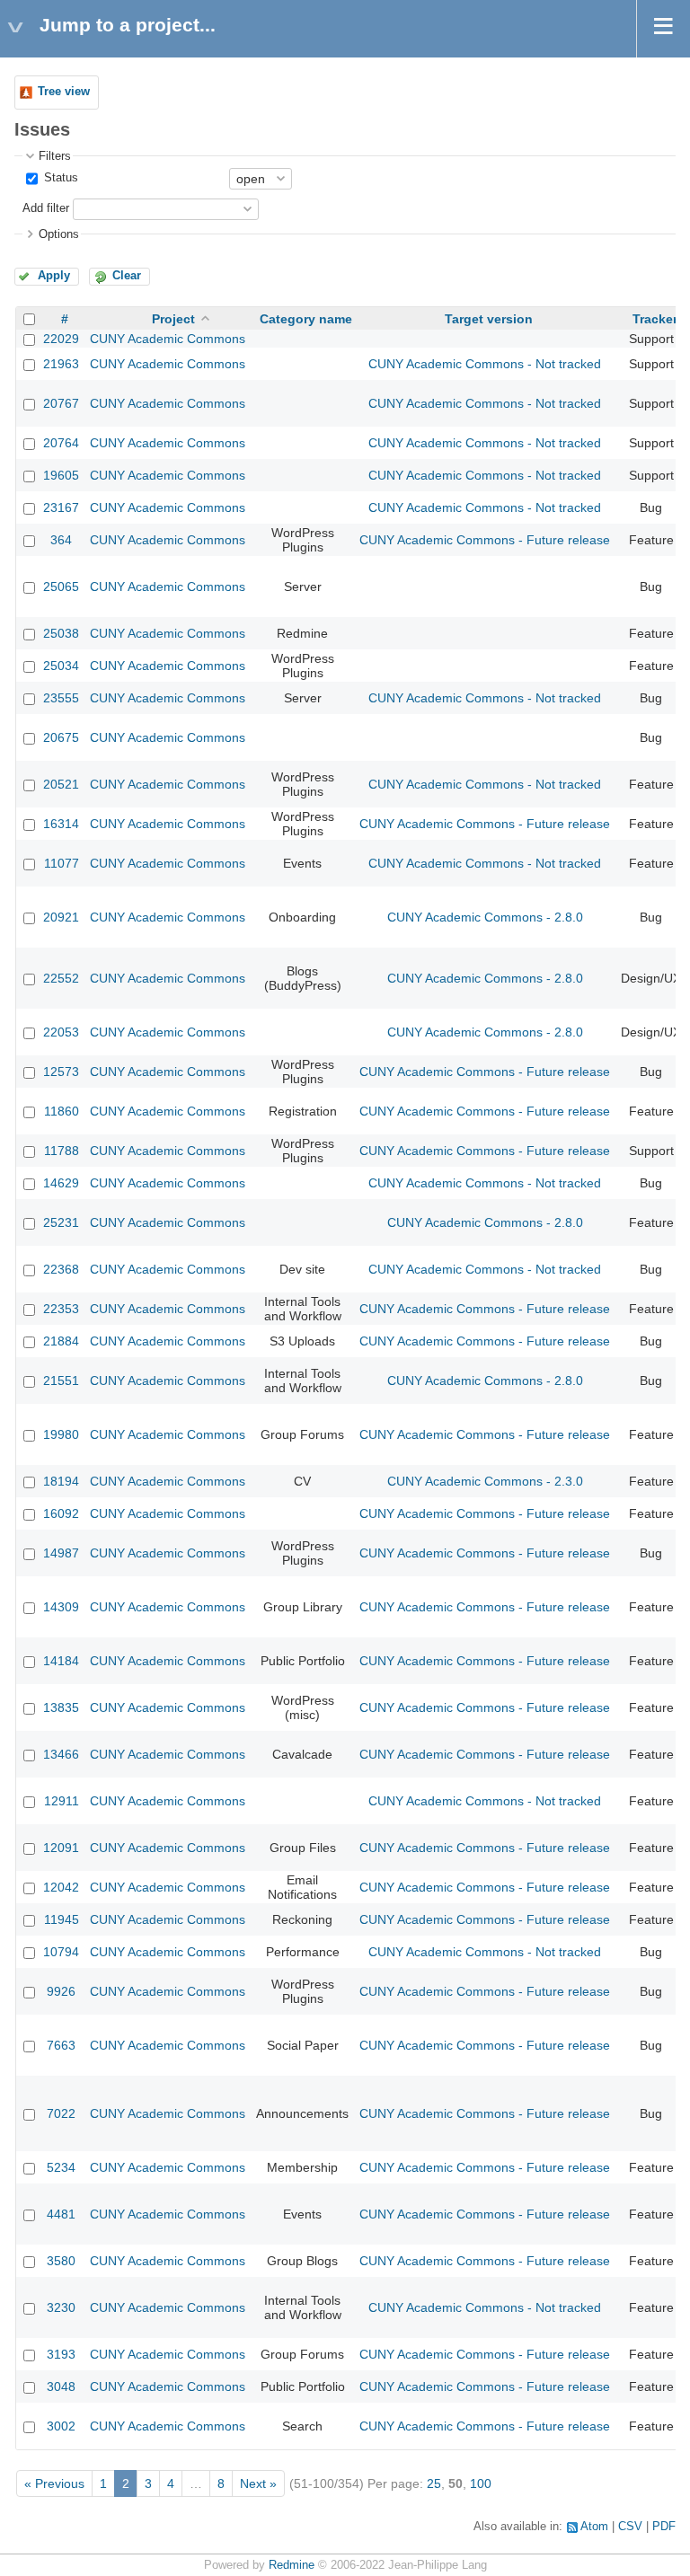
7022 (61, 2113)
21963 (61, 364)
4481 (61, 2214)
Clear (127, 276)
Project (173, 319)
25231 (61, 1222)
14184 (61, 1661)
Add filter (46, 208)
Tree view (64, 92)
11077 (62, 863)
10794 (61, 1952)
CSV (630, 2527)
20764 (61, 443)
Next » (258, 2483)
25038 (61, 633)
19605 (61, 475)
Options (59, 234)
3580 (61, 2261)
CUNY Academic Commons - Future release (485, 540)
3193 (61, 2354)
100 (481, 2483)
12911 (62, 1801)
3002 (61, 2426)
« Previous (54, 2483)
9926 (61, 1991)
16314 (61, 824)
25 (434, 2483)
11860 (62, 1111)
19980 (61, 1434)
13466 (61, 1754)
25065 (61, 587)
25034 (61, 666)
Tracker (655, 319)
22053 (61, 1032)
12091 (61, 1848)
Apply (54, 276)
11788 (62, 1151)
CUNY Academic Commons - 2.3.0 (485, 1481)
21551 (61, 1381)
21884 (61, 1341)
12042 (61, 1887)
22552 (61, 978)
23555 (61, 698)
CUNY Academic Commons (168, 339)
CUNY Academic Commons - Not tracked (485, 364)
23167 (61, 507)
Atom (594, 2527)
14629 (61, 1183)
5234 (61, 2167)
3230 (61, 2307)
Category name (306, 319)
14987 (61, 1553)
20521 (61, 784)
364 (61, 540)
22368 (61, 1269)
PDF (664, 2527)
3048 (61, 2386)
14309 (61, 1607)
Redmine (292, 2565)
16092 (61, 1513)
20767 (61, 403)
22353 (61, 1309)
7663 (61, 2045)
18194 (61, 1481)
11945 (62, 1919)
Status (59, 178)
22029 (61, 339)
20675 (61, 737)
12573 (61, 1072)
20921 (61, 917)
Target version (489, 319)
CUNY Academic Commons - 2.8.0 (485, 917)
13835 (61, 1707)
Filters (55, 156)
